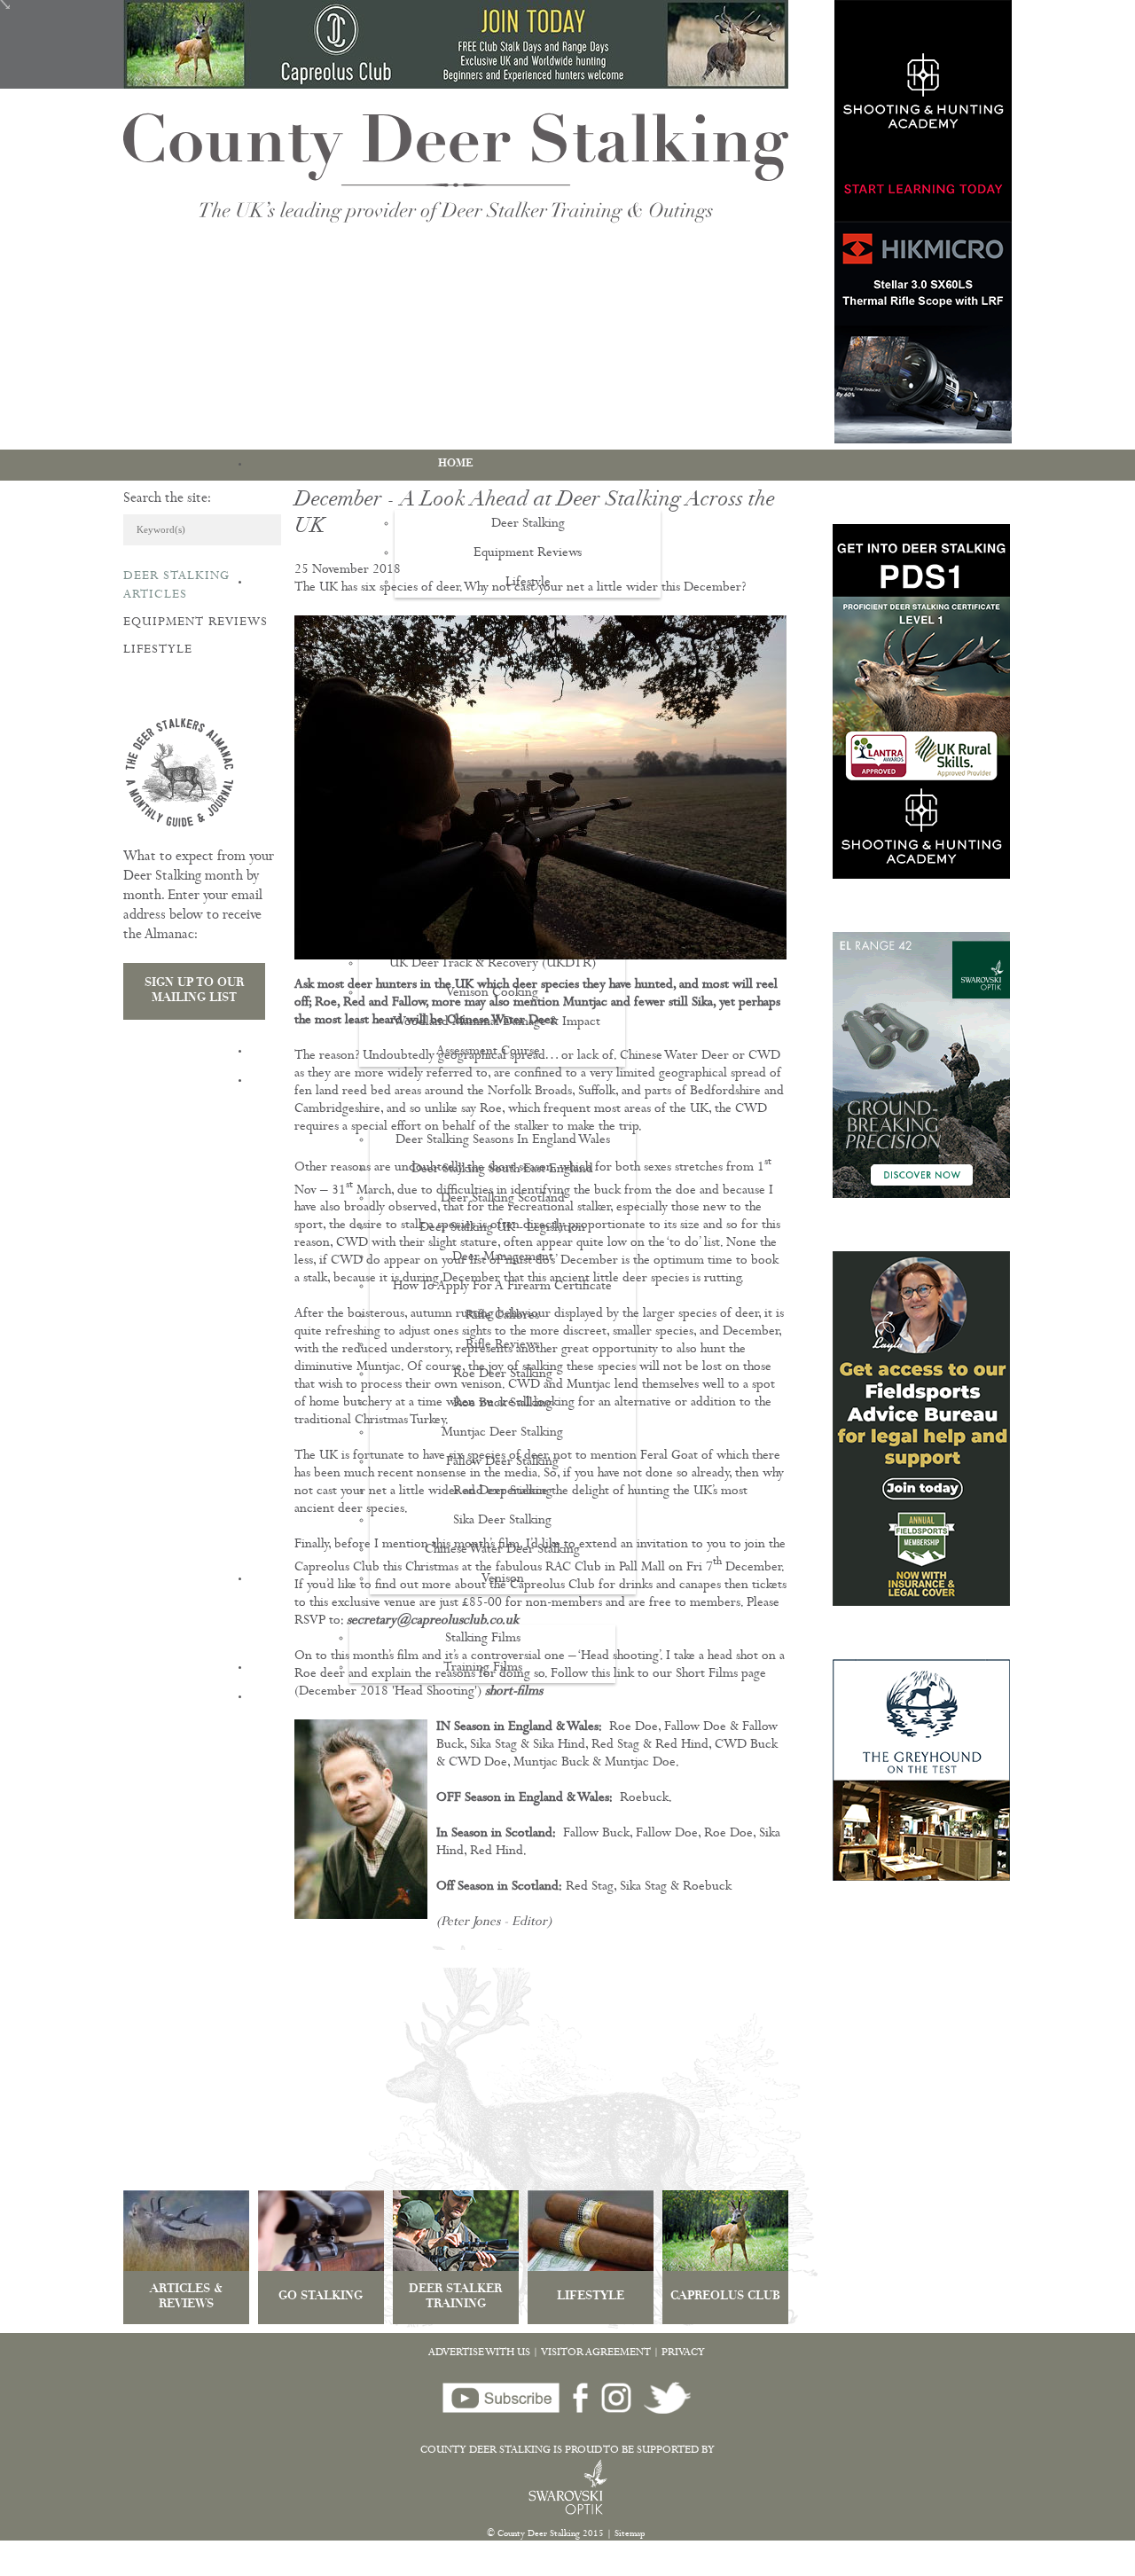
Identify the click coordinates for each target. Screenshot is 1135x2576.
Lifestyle (158, 650)
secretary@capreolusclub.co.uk (433, 1621)
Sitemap (630, 2534)
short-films (514, 1692)
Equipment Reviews (196, 622)
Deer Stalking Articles (176, 586)
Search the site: (167, 499)
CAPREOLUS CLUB (725, 2297)
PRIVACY (683, 2353)
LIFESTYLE (591, 2297)
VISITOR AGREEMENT (596, 2353)
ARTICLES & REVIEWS (186, 2298)
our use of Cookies (331, 2567)
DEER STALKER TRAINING (455, 2298)
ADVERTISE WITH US (479, 2353)
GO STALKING (321, 2297)
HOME (456, 464)
